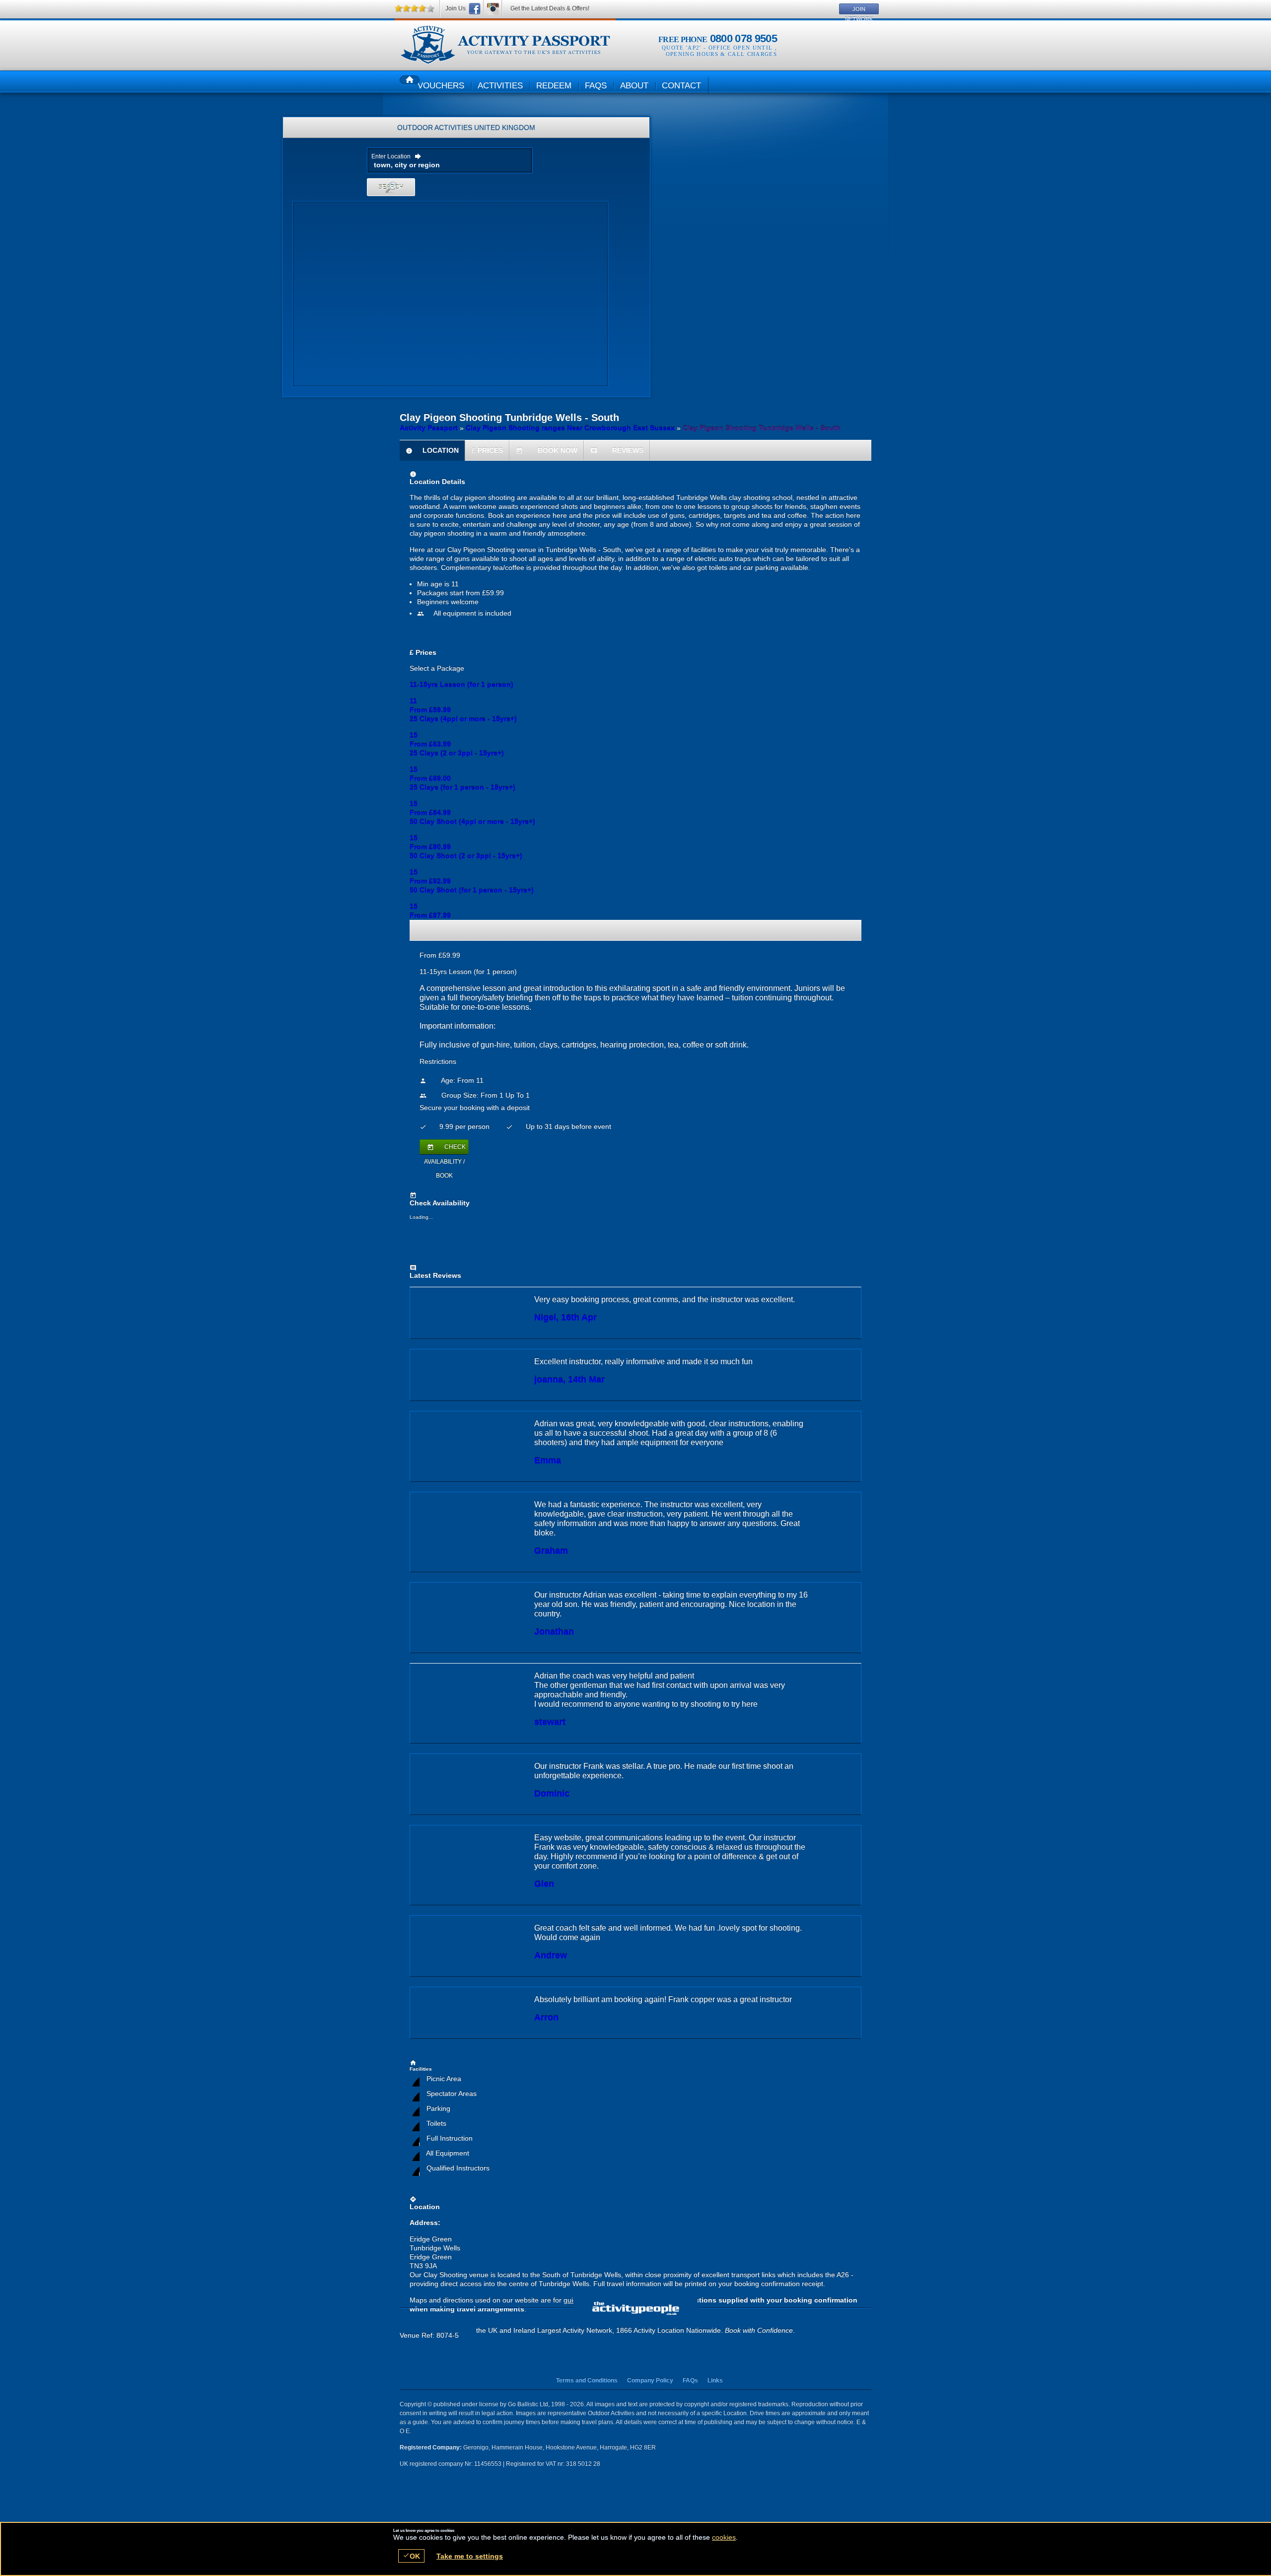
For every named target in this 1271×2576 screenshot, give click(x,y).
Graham (551, 1551)
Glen (544, 1884)
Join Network (859, 10)
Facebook (475, 9)
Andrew (551, 1955)
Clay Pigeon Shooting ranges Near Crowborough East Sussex (570, 428)
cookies (724, 2537)
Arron (546, 2018)
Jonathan (554, 1632)
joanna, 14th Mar (569, 1380)
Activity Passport (429, 428)
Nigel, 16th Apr (565, 1318)
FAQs (690, 2380)
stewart (550, 1722)
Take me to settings (470, 2556)
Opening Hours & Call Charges (721, 54)
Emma (548, 1461)
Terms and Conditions (587, 2380)
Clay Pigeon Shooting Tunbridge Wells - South (505, 45)
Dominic (552, 1794)
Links (715, 2380)
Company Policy (650, 2380)
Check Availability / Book (445, 1149)
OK (411, 2556)
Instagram (493, 9)
